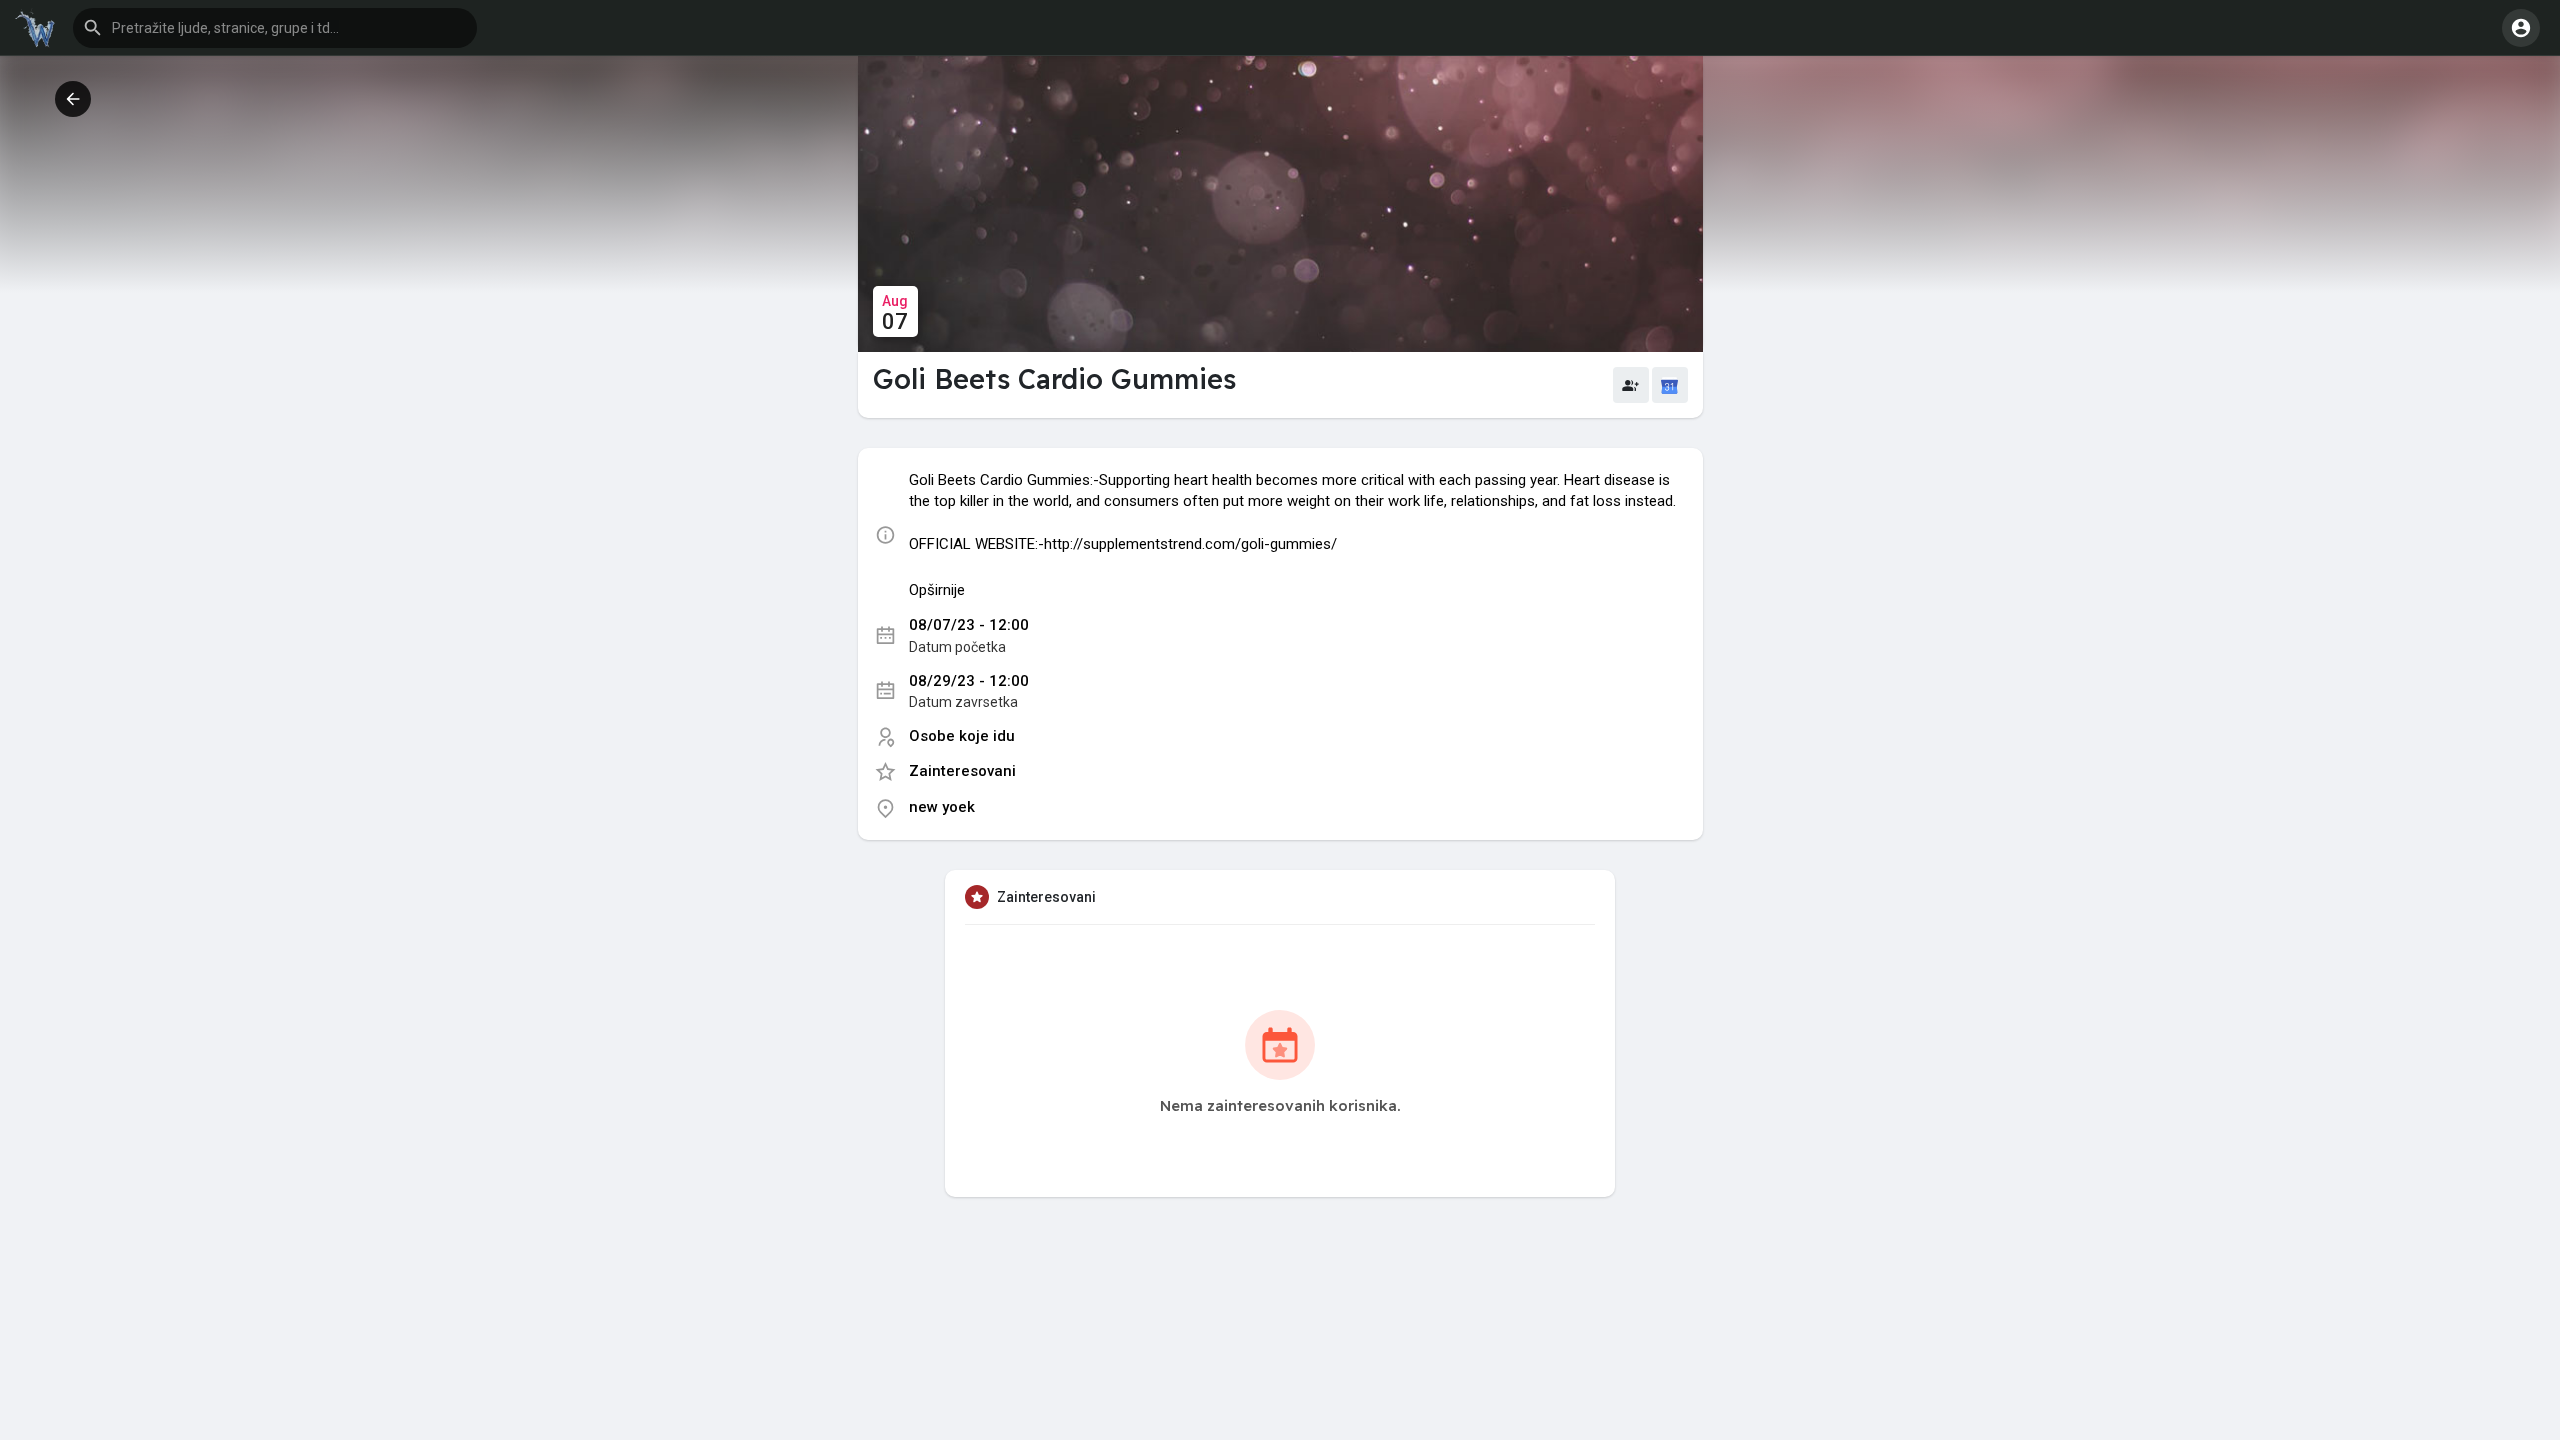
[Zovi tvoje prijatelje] (1631, 385)
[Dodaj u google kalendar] (1670, 385)
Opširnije (937, 590)
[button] (275, 28)
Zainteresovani (962, 771)
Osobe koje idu (962, 736)
